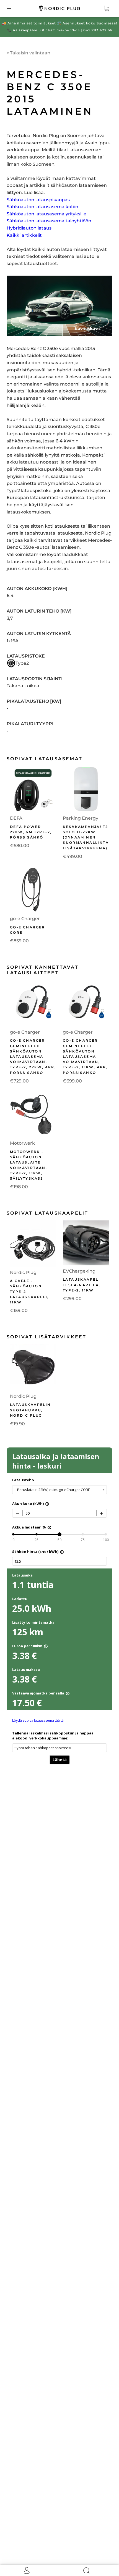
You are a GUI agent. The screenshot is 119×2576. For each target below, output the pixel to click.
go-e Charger (25, 919)
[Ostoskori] (106, 8)
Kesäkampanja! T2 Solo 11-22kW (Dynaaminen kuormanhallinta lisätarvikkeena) (86, 837)
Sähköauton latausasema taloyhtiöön (49, 221)
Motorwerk (22, 1143)
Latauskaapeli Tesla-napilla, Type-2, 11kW (82, 1285)
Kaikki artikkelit (24, 235)
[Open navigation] (13, 8)
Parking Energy (81, 818)
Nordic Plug (23, 1272)
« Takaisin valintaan (29, 53)
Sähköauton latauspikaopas (38, 200)
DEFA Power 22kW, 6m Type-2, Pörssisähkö (31, 832)
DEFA (16, 818)
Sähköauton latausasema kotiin (42, 207)
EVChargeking (79, 1271)
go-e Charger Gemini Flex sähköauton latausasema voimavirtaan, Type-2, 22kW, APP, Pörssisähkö (33, 1056)
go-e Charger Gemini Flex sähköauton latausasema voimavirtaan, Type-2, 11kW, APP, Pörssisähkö (85, 1056)
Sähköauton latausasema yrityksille (46, 214)
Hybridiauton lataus (29, 228)
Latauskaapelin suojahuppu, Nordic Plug (30, 1410)
